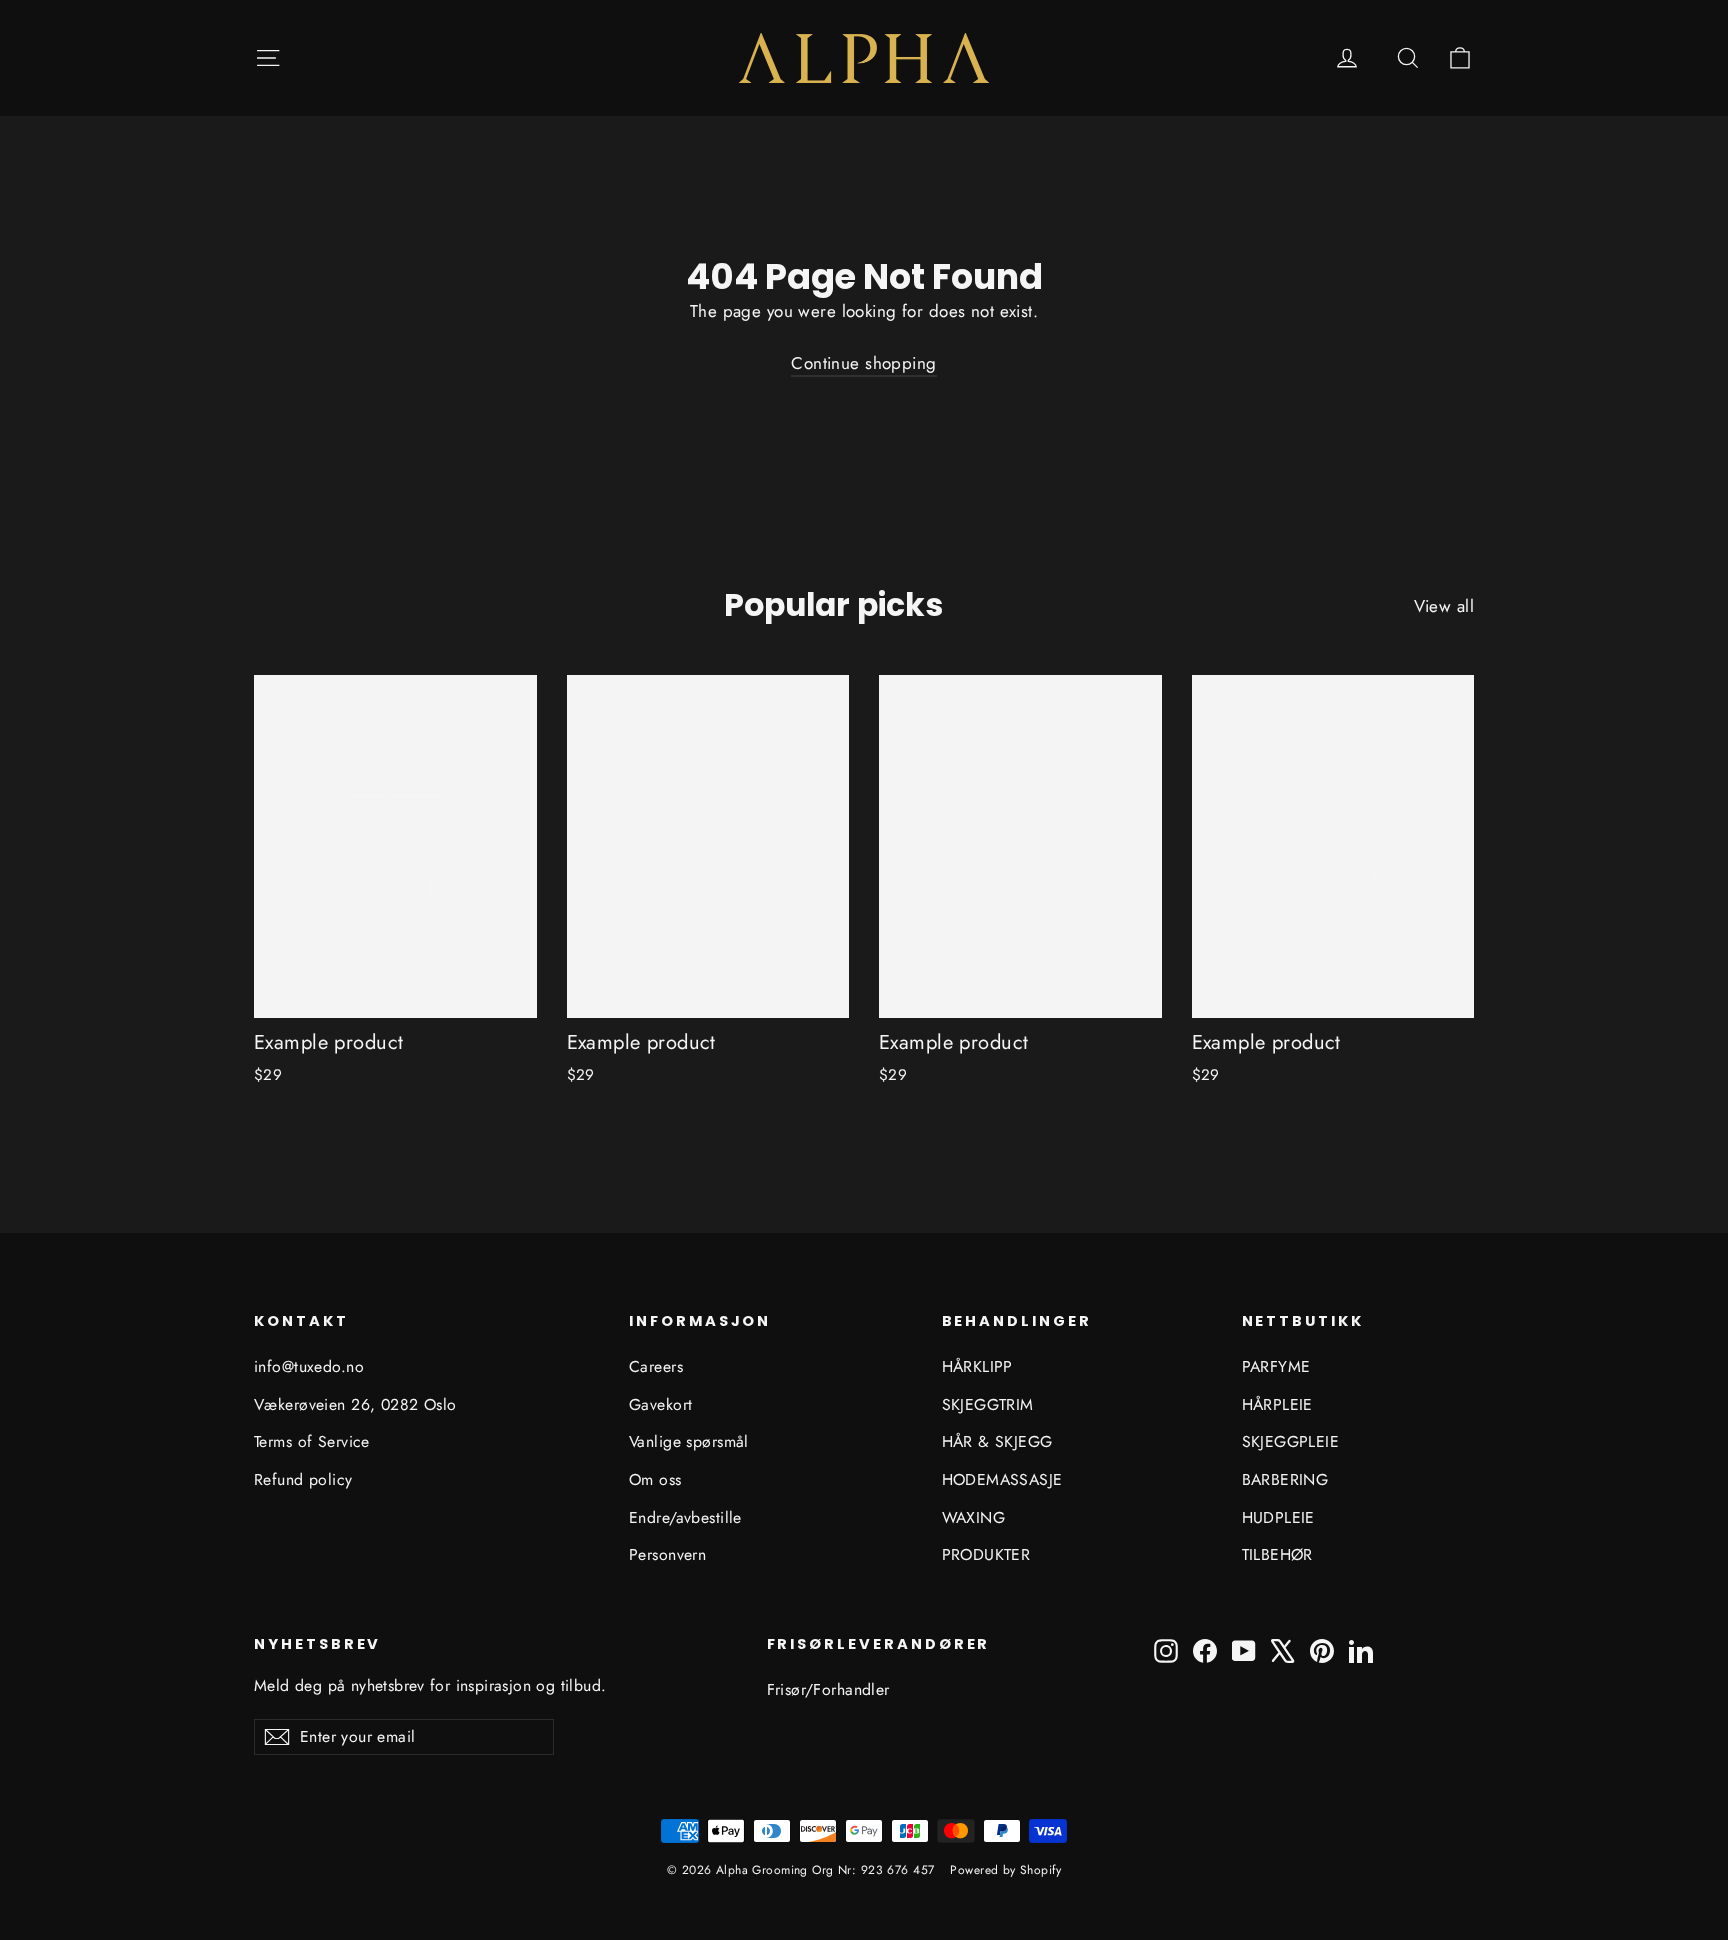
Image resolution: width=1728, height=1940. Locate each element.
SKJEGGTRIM (988, 1404)
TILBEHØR (1277, 1554)
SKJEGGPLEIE (1291, 1441)
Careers (656, 1366)
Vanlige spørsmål (689, 1441)
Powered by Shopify (1005, 1870)
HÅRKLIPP (977, 1366)
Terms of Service (312, 1441)
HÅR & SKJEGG (997, 1441)
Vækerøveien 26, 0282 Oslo (355, 1404)
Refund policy (303, 1479)
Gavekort (660, 1404)
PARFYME (1276, 1366)
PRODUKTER (986, 1554)
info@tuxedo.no (309, 1366)
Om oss (655, 1479)
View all (1444, 606)
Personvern (667, 1554)
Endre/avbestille (685, 1517)
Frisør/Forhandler (828, 1689)
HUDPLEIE (1278, 1517)
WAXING (974, 1517)
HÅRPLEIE (1277, 1404)
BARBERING (1285, 1479)
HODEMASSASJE (1002, 1479)
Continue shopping (863, 363)
